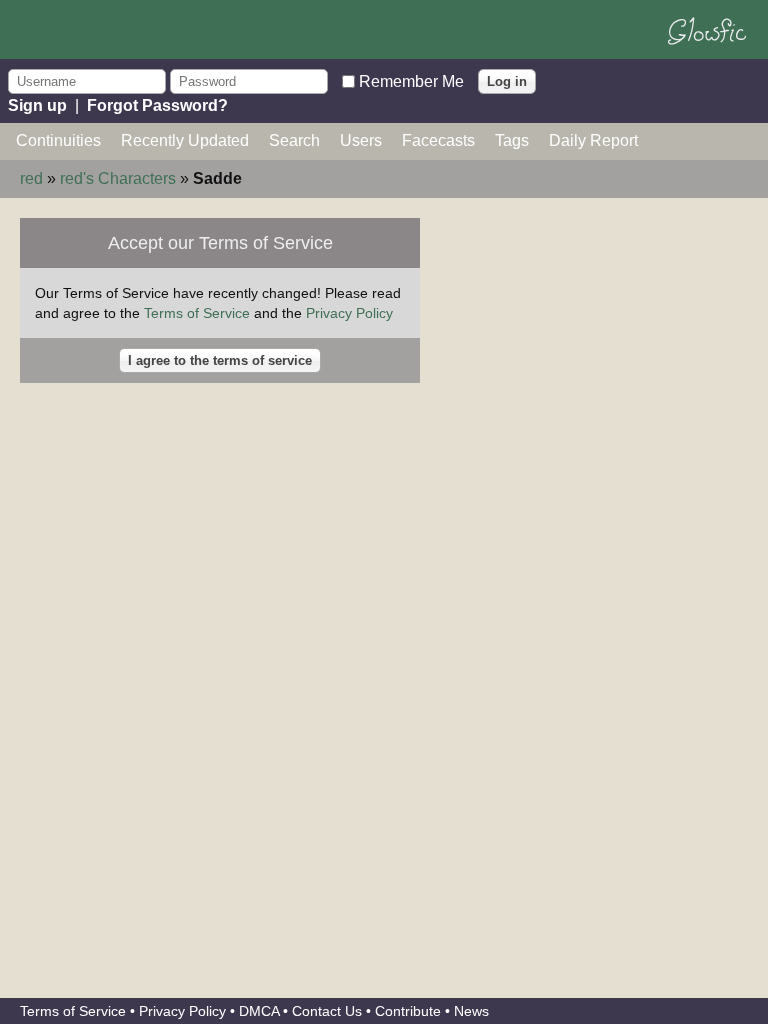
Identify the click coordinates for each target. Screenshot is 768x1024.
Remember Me (411, 80)
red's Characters (118, 178)
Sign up (37, 105)
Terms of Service (197, 313)
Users (361, 140)
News (471, 1011)
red (31, 178)
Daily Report (593, 140)
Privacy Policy (349, 313)
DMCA (259, 1011)
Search (294, 140)
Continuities (58, 140)
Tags (512, 140)
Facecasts (438, 140)
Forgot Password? (157, 105)
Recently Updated (185, 140)
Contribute (408, 1011)
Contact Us (327, 1011)
